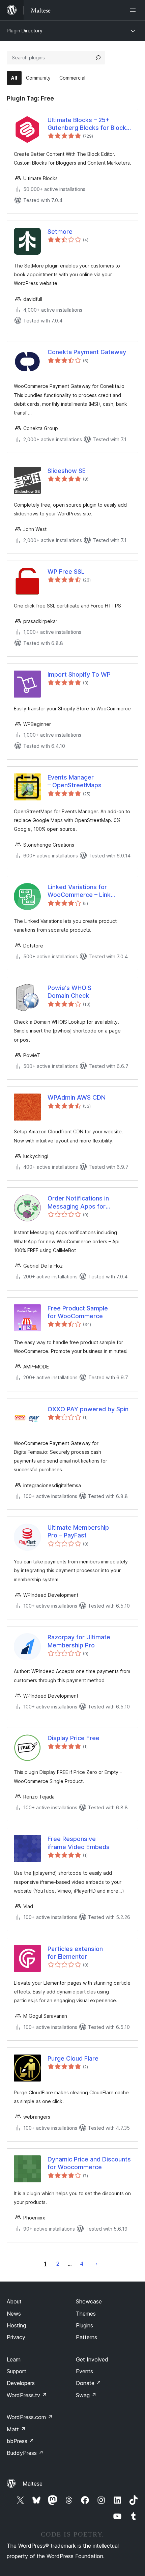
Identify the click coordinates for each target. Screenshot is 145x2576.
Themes (86, 2314)
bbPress (20, 2441)
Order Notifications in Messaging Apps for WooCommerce (78, 1202)
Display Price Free (74, 1738)
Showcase (89, 2301)
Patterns (86, 2337)
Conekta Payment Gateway (87, 352)
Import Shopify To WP (79, 674)
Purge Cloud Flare (73, 2058)
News (14, 2314)
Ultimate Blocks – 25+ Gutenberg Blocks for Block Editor (87, 124)
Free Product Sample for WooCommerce (78, 1312)
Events (84, 2371)
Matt (16, 2429)
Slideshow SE (67, 471)
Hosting (16, 2325)
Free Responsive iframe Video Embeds (79, 1843)
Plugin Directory (25, 31)
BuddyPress (25, 2453)
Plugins (84, 2325)
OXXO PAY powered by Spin (88, 1409)
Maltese (33, 2484)
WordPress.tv (27, 2395)
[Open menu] (134, 10)
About (14, 2301)
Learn (14, 2359)
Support (17, 2371)
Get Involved (92, 2359)
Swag (86, 2395)
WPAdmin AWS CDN (77, 1097)
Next (97, 2264)
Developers (21, 2383)
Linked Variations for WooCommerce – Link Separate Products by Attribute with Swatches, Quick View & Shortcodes (84, 891)
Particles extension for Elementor (75, 1953)
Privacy (16, 2337)
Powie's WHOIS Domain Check (69, 992)
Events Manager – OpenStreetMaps (75, 781)
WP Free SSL (66, 572)
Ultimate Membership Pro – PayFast (78, 1531)
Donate (89, 2383)
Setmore (60, 232)
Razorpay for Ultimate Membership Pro (79, 1641)
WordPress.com (30, 2417)
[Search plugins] (98, 58)
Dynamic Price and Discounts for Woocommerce (89, 2163)
